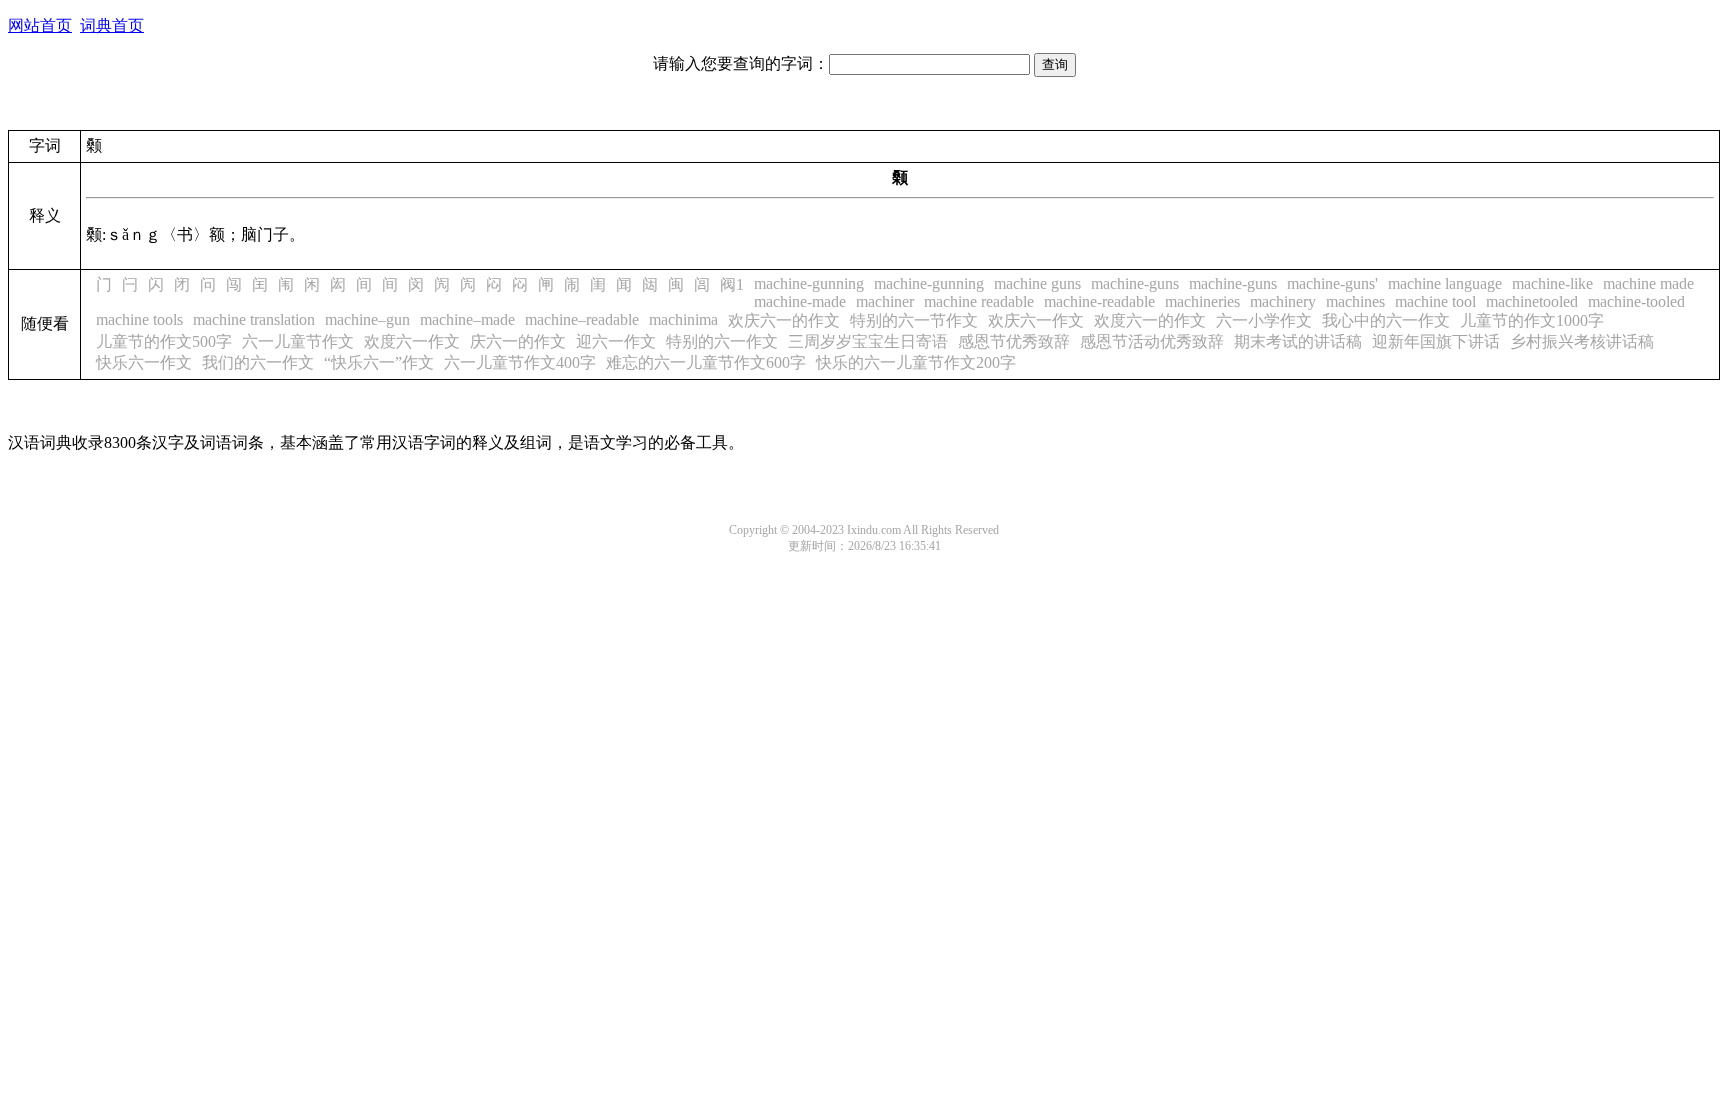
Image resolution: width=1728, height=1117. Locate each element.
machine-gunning (809, 283)
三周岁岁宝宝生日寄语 (868, 341)
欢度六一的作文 (1150, 320)
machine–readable (582, 319)
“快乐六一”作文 (379, 362)
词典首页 (112, 25)
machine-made (800, 301)
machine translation (254, 319)
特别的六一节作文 (914, 320)
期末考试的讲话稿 (1298, 341)
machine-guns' (1332, 283)
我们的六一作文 (258, 362)
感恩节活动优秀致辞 (1152, 341)
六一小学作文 (1264, 320)
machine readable (979, 301)
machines (1355, 301)
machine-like (1552, 283)
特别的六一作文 (722, 341)
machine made (1648, 283)
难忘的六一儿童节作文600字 (706, 362)
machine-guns (1135, 283)
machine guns (1037, 283)
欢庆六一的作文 (784, 320)
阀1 (732, 284)
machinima (683, 319)
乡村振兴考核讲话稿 (1582, 341)
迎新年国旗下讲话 (1436, 341)
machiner (885, 301)
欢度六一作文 (412, 341)
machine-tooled (1636, 301)
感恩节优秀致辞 (1014, 341)
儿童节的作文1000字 (1532, 320)
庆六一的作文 (518, 341)
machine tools (139, 319)
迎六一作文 (616, 341)
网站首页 (40, 25)
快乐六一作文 (144, 362)
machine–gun (367, 319)
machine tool (1435, 301)
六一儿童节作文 (298, 341)
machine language (1445, 283)
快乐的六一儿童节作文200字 (916, 362)
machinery (1283, 301)
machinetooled (1532, 301)
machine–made (467, 319)
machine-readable (1099, 301)
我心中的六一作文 (1386, 320)
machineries (1202, 301)
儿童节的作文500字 (164, 341)
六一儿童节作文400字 (520, 362)
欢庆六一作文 (1036, 320)
